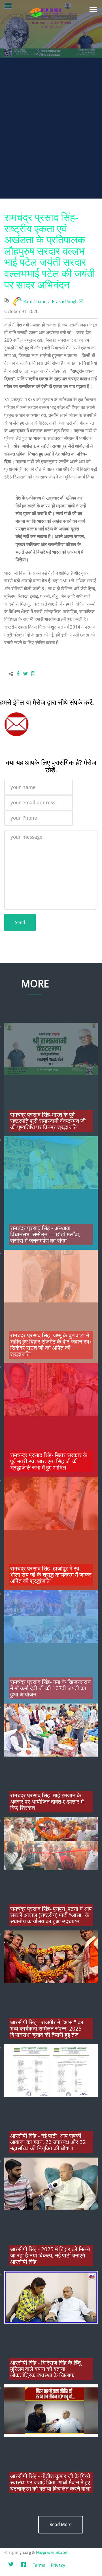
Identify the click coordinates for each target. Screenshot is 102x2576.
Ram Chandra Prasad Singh (50, 302)
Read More (61, 2525)
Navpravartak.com (52, 2552)
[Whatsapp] (33, 674)
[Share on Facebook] (18, 674)
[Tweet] (25, 674)
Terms (39, 2565)
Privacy (58, 2565)
